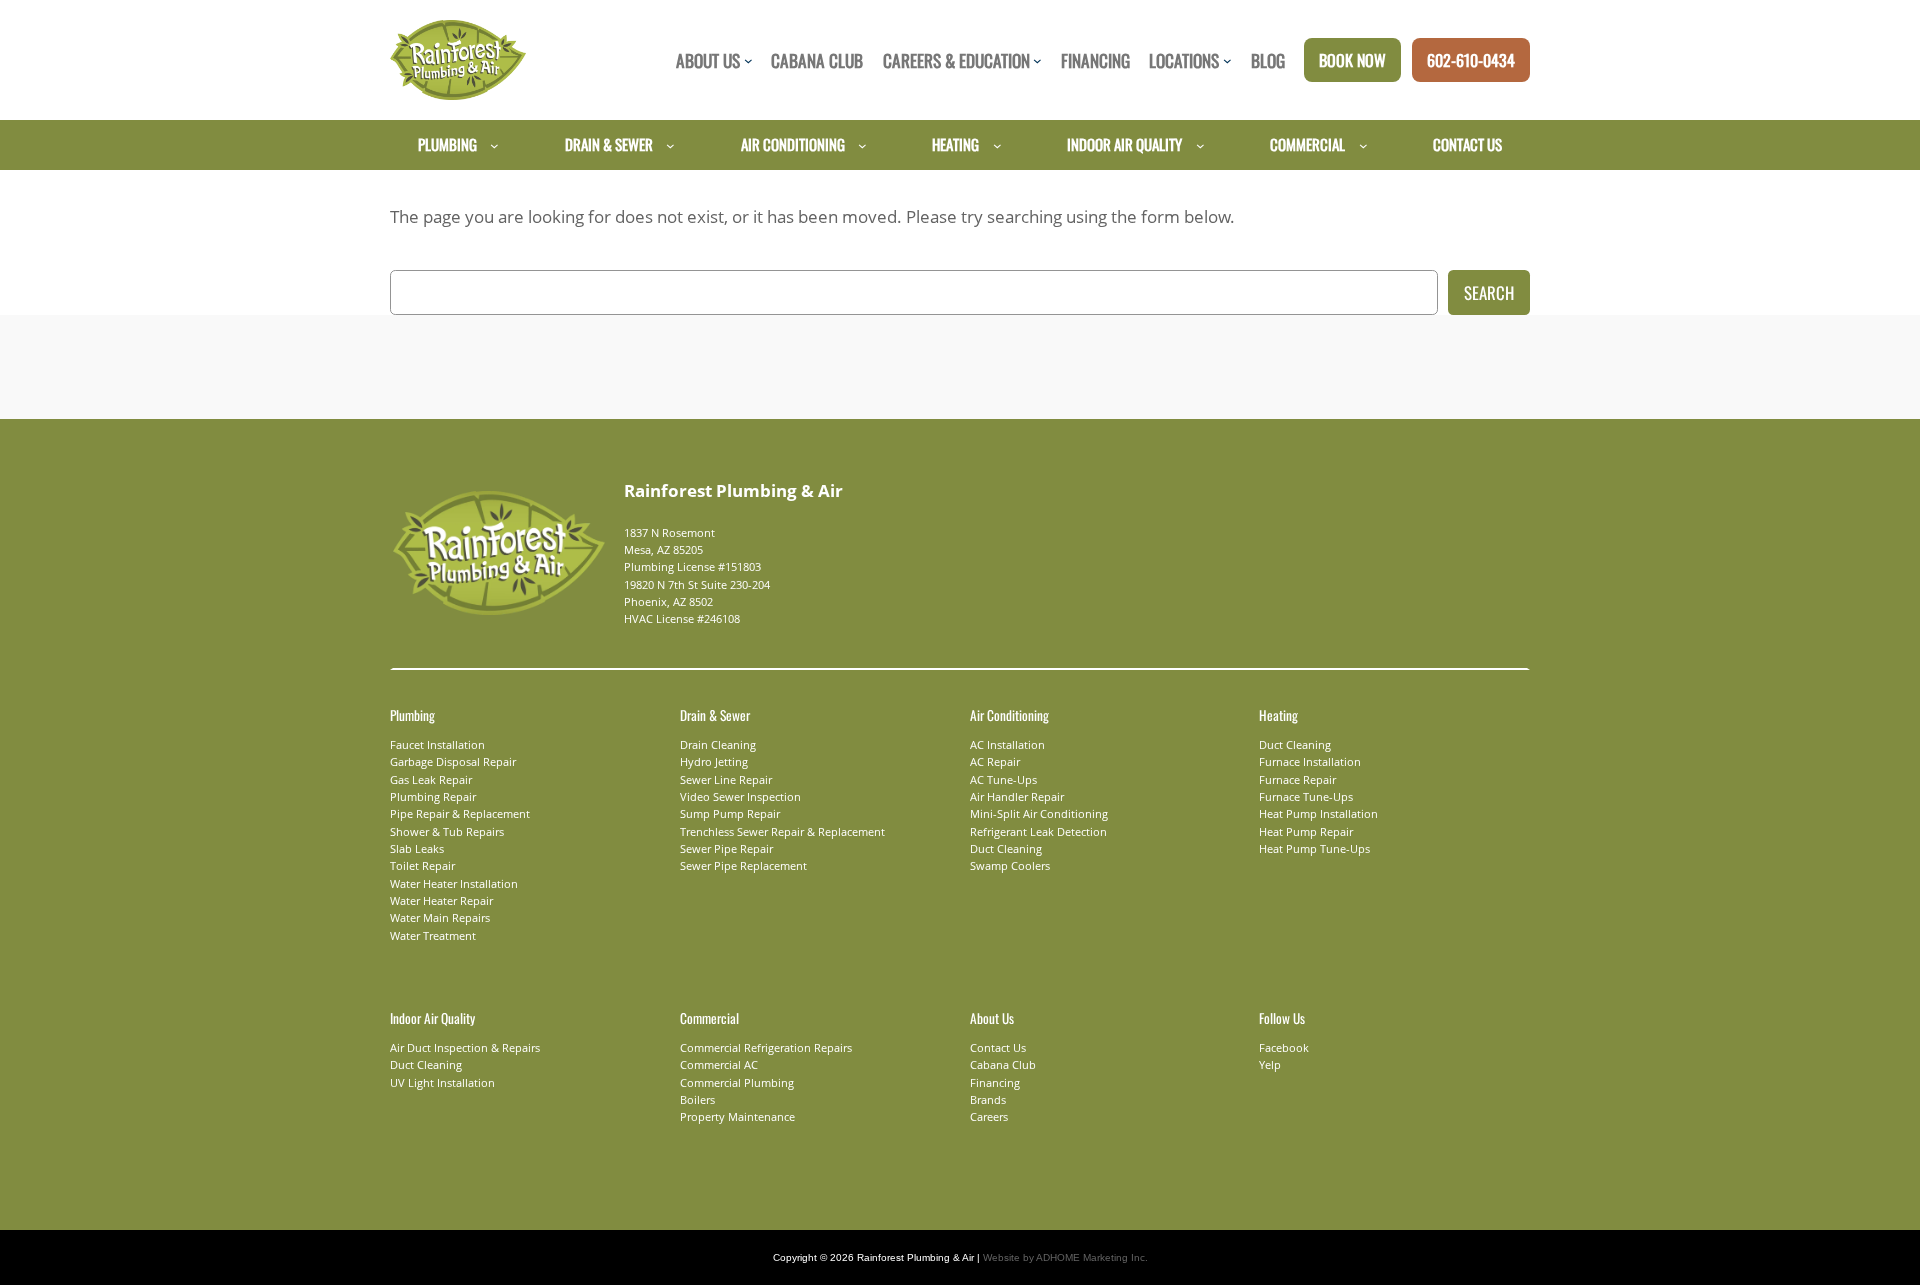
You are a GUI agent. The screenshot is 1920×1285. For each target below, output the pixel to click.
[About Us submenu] (748, 60)
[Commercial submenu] (1363, 144)
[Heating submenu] (997, 144)
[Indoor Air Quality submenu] (1200, 144)
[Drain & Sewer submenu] (670, 144)
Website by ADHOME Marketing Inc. (1065, 1257)
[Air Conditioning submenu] (862, 144)
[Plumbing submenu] (494, 144)
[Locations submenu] (1227, 60)
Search (1489, 292)
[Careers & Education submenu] (1037, 60)
